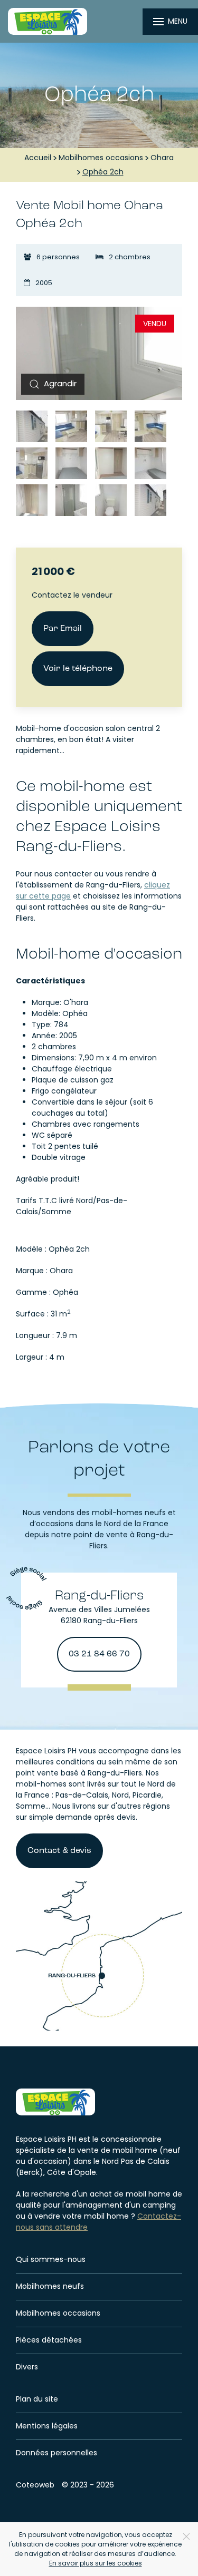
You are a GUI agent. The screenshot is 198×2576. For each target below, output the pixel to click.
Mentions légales (47, 2426)
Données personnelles (56, 2453)
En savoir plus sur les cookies (96, 2563)
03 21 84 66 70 (99, 1654)
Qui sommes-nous (51, 2259)
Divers (27, 2367)
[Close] (186, 2536)
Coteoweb (35, 2485)
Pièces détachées (49, 2340)
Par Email (63, 629)
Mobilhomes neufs (50, 2286)
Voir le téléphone (78, 669)
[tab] (32, 426)
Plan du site (37, 2399)
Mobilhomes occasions (58, 2313)
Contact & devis (59, 1851)
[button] (50, 384)
